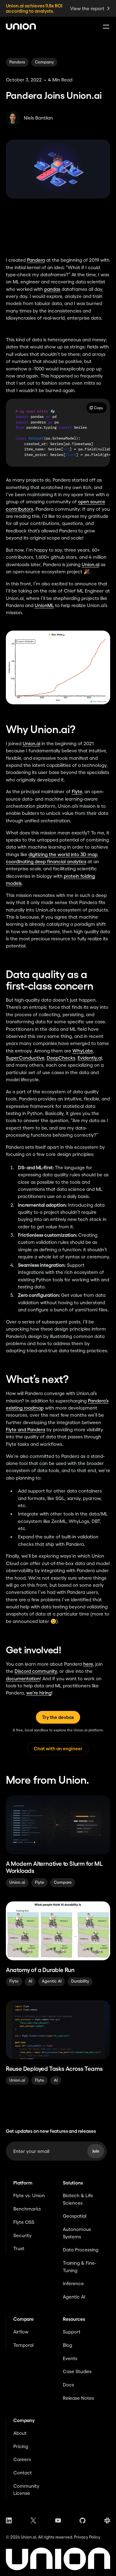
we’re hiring (39, 1693)
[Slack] (107, 2520)
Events (70, 2358)
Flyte (77, 792)
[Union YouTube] (58, 2520)
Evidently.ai (90, 1058)
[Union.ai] (21, 26)
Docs (68, 2385)
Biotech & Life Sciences (78, 2199)
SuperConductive (25, 1058)
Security (22, 2235)
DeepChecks (61, 1058)
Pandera (36, 260)
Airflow (21, 2332)
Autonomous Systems (77, 2233)
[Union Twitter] (33, 2520)
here (88, 1664)
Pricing (21, 2446)
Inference (73, 2283)
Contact (23, 2473)
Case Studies (77, 2371)
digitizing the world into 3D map (63, 854)
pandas (52, 289)
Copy (99, 408)
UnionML (44, 605)
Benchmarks (27, 2209)
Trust (19, 2248)
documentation (23, 1679)
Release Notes (78, 2398)
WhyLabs (83, 1051)
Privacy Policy (87, 2537)
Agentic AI (74, 2297)
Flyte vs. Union (29, 2196)
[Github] (82, 2520)
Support (72, 2332)
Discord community (36, 1671)
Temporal (23, 2345)
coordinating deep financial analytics (46, 862)
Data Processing (81, 2250)
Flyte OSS (24, 2222)
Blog (67, 2345)
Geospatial (75, 2216)
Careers (22, 2459)
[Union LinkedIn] (9, 2520)
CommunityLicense (26, 2490)
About (20, 2433)
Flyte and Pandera (26, 1430)
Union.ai (90, 564)
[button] (105, 27)
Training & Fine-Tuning (79, 2267)
